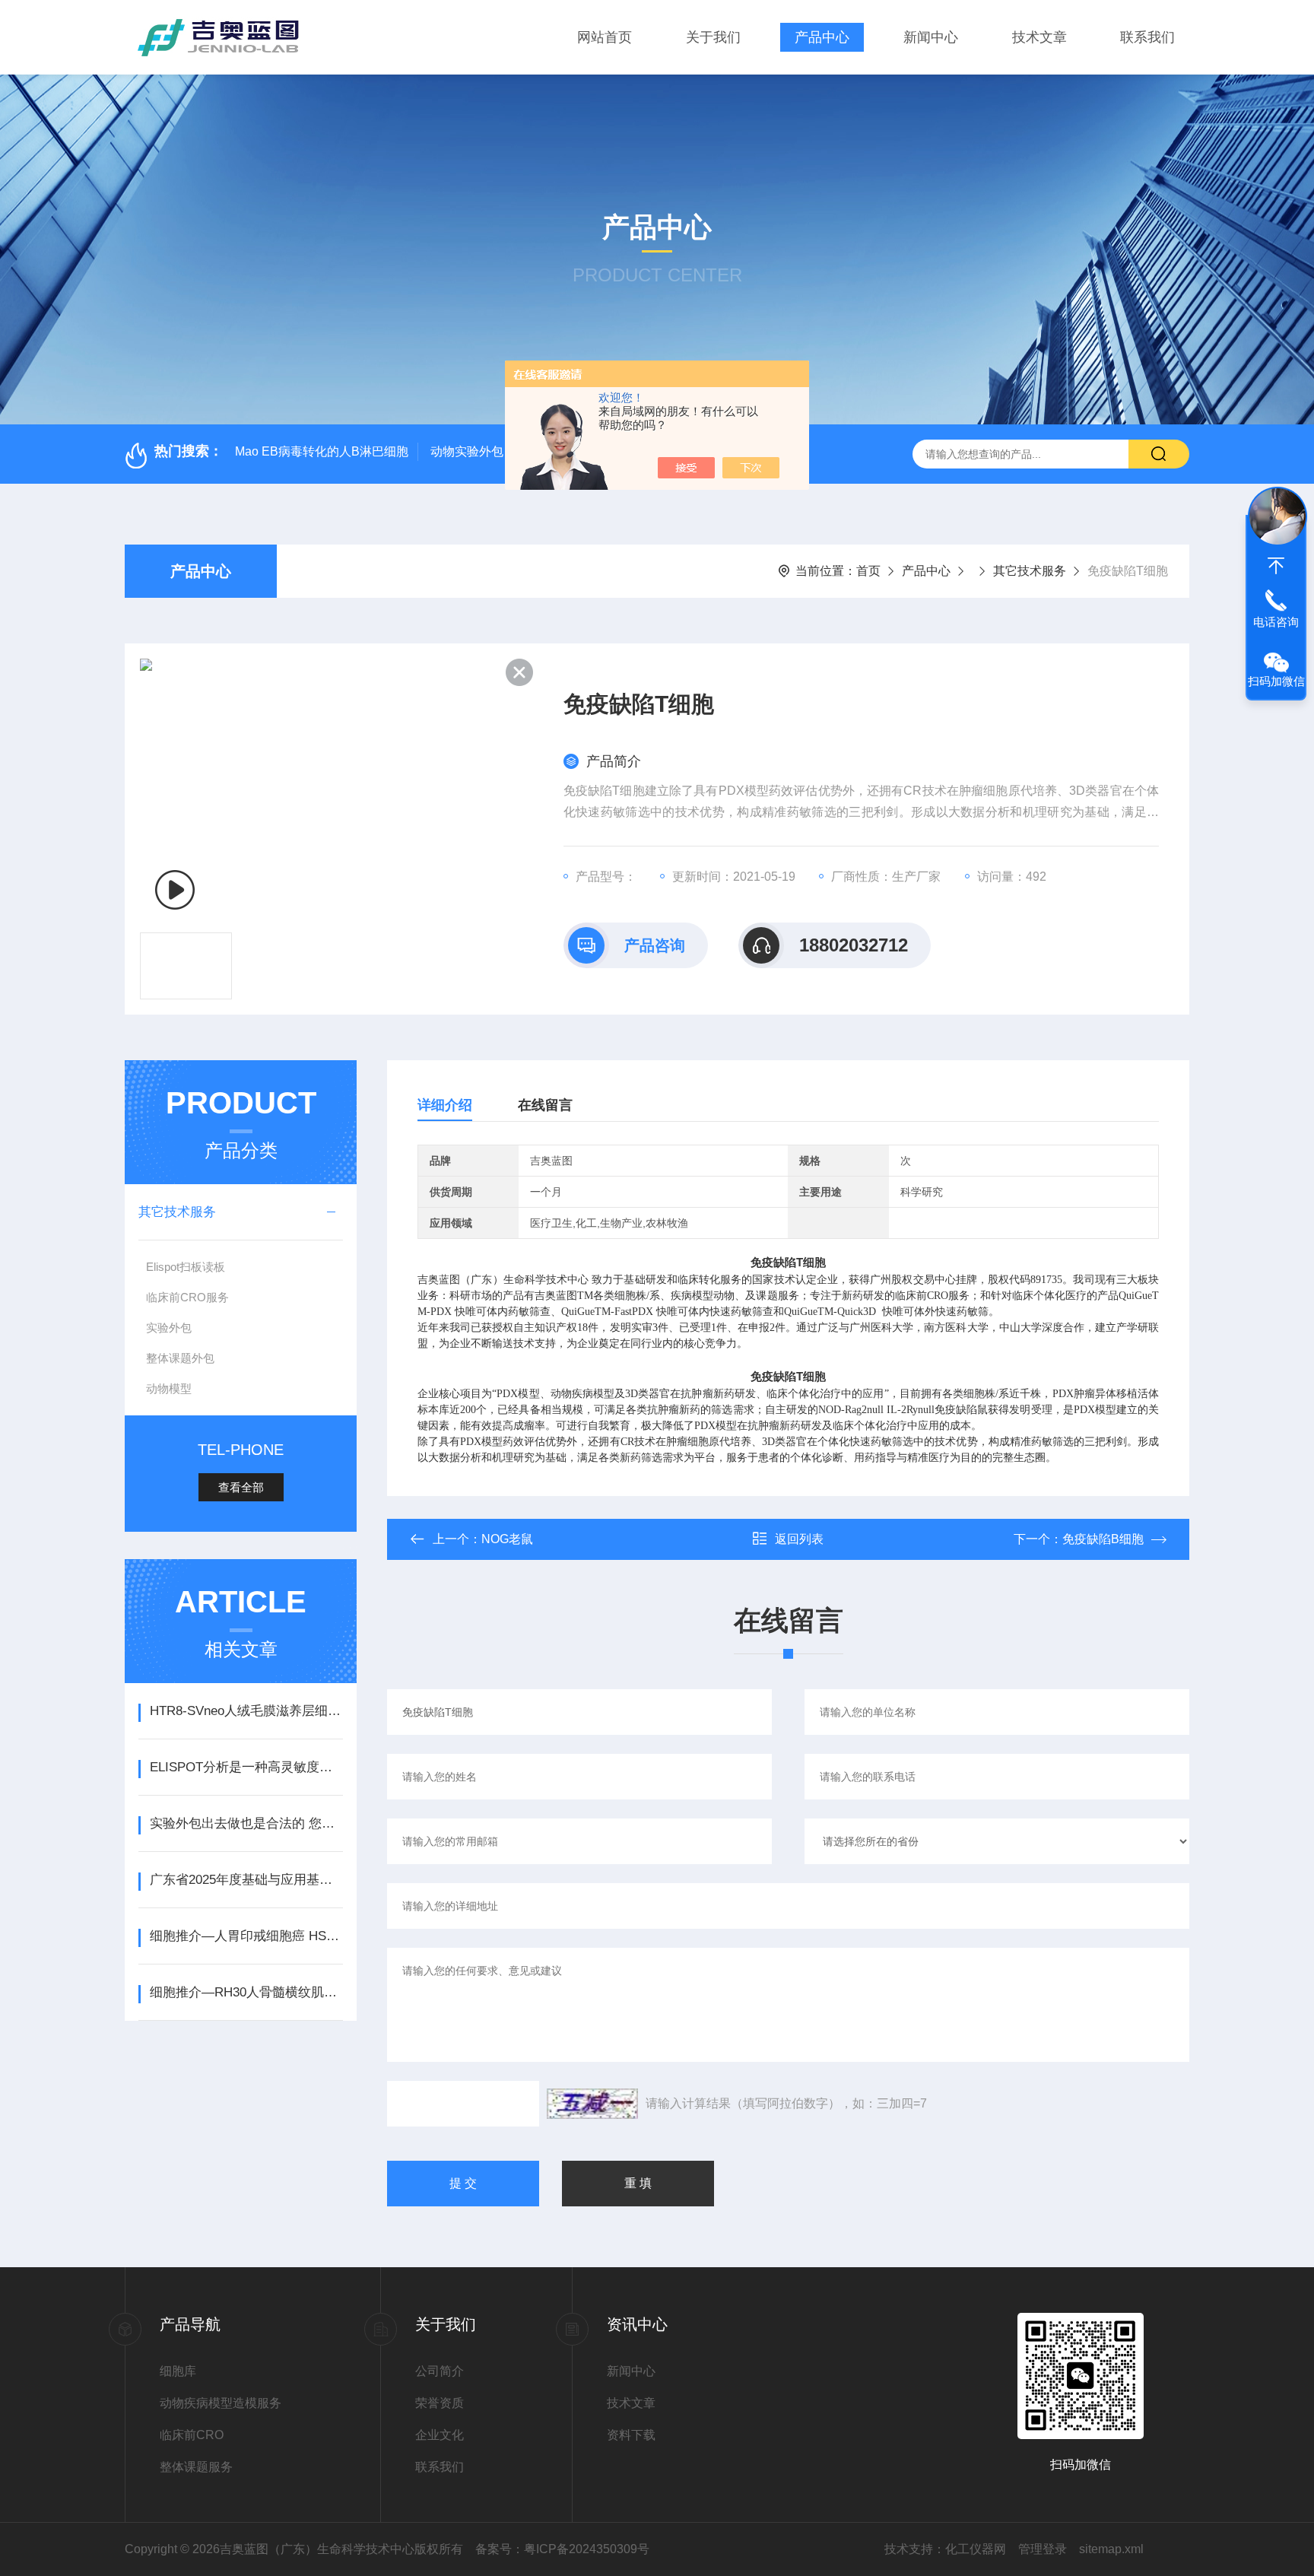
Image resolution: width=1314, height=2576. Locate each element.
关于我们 (713, 37)
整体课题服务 (196, 2467)
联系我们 (1147, 37)
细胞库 (178, 2371)
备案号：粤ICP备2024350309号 (562, 2549)
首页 (868, 571)
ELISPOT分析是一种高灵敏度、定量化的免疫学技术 (246, 1767)
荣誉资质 (440, 2403)
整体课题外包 (180, 1358)
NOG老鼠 (507, 1539)
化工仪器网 (976, 2549)
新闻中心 (931, 37)
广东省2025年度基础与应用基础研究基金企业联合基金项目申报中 (246, 1880)
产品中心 (822, 37)
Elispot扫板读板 (186, 1267)
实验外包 (169, 1328)
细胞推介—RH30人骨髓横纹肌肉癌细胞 (246, 1992)
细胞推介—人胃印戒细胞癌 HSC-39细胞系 (246, 1936)
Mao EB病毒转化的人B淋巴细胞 (322, 451)
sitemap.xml (1111, 2549)
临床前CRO (192, 2435)
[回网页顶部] (1276, 566)
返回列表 (799, 1539)
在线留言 (545, 1105)
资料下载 (631, 2435)
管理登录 (1043, 2549)
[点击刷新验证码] (592, 2104)
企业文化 (440, 2435)
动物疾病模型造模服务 (221, 2403)
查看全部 (241, 1487)
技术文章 (1039, 37)
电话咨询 (1276, 622)
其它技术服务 (1030, 571)
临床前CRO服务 (187, 1297)
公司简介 (440, 2371)
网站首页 (605, 37)
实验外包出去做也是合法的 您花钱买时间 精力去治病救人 (246, 1823)
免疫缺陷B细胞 (1103, 1539)
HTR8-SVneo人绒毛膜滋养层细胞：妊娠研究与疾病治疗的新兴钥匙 (246, 1711)
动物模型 (169, 1388)
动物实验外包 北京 (481, 451)
